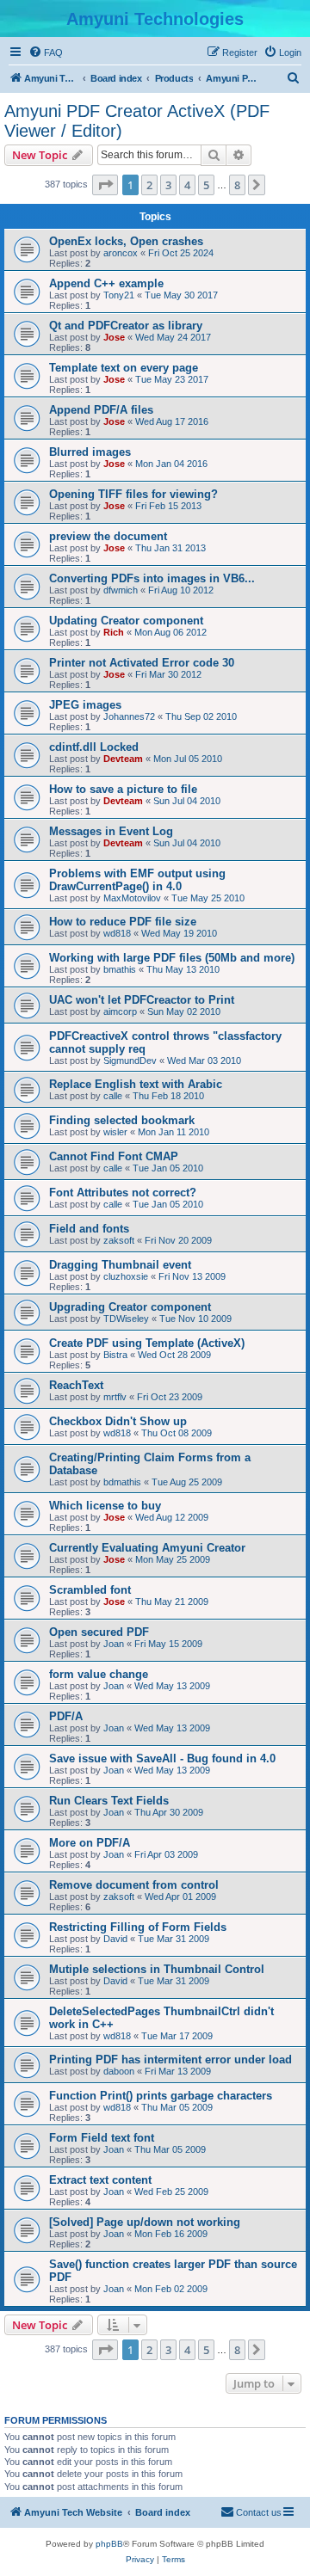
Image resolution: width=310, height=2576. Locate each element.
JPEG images (85, 705)
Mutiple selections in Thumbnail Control (157, 1969)
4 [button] (187, 185)
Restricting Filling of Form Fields (138, 1927)
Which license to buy (105, 1506)
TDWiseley (126, 1319)
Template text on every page (124, 368)
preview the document (108, 536)
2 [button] (149, 185)
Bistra (115, 1355)
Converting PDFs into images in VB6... (152, 578)
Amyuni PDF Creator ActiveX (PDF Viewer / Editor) (137, 121)
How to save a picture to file (123, 789)
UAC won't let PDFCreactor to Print (142, 1000)
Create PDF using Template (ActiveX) (147, 1343)
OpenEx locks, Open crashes (126, 241)
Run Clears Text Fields (109, 1801)
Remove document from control (134, 1885)
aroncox (121, 253)
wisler (115, 1132)
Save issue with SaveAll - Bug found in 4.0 (162, 1758)
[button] (105, 185)
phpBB (109, 2544)
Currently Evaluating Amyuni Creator (147, 1548)
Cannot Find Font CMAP (114, 1156)
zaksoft (119, 1240)
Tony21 (119, 295)
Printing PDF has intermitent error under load (170, 2060)
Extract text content (100, 2180)
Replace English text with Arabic (136, 1084)
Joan (114, 1644)
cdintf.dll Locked (94, 747)
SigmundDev (130, 1061)
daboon (119, 2071)
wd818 (117, 933)
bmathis (120, 969)
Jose (114, 337)
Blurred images (90, 452)
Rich (114, 632)
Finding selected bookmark (122, 1120)
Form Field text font (102, 2138)
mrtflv (115, 1397)
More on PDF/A (90, 1843)
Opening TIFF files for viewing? (133, 494)
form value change (99, 1674)
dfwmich (121, 590)
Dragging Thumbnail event (120, 1265)
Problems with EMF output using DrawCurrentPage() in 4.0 (137, 880)
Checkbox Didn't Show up (118, 1421)
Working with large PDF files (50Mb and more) (172, 958)
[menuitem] (46, 52)
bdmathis (122, 1482)
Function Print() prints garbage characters (161, 2096)
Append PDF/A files (101, 410)
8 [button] (237, 185)
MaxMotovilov (132, 898)
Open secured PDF (99, 1632)
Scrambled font (90, 1590)
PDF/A (66, 1716)
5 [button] (206, 185)
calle (113, 1096)
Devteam (123, 759)
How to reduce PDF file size (123, 922)
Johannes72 (129, 716)
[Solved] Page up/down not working (145, 2222)
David (115, 1939)
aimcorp (120, 1011)
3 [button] (168, 185)
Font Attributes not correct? (123, 1193)
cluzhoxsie (126, 1276)
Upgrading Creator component (130, 1307)
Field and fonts (89, 1229)
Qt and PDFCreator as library (126, 326)
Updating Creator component (126, 621)
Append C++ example (106, 283)
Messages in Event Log (111, 831)
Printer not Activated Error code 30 (142, 663)
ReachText (76, 1385)
